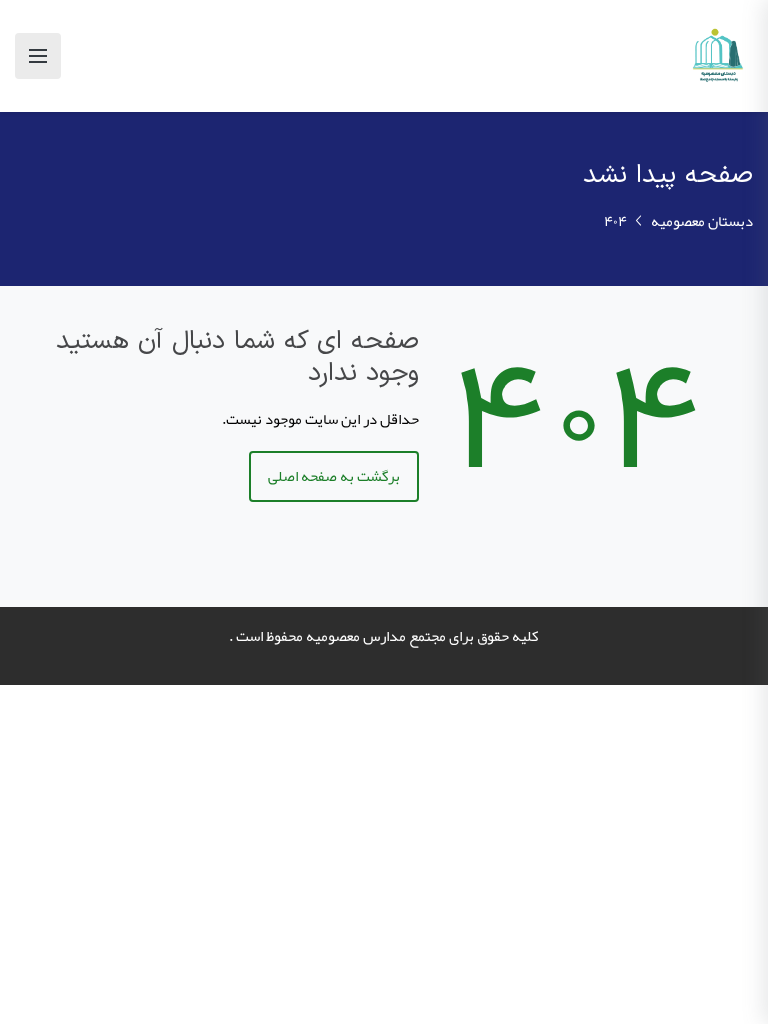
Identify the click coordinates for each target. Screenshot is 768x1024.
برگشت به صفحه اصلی (334, 476)
